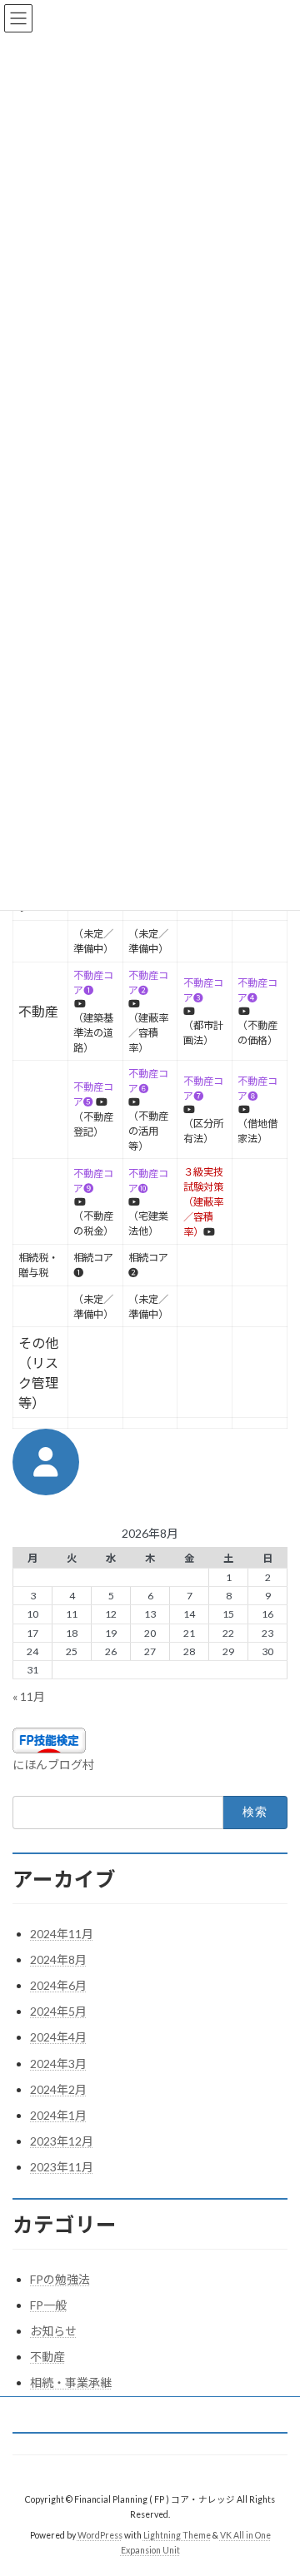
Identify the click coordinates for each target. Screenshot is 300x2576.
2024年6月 (58, 1985)
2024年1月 (58, 2115)
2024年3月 (58, 2064)
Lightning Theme (177, 2535)
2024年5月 (58, 2011)
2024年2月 (58, 2089)
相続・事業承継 (71, 2382)
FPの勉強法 (60, 2279)
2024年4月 (58, 2037)
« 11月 (29, 1696)
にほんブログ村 (53, 1765)
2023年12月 (62, 2141)
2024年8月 (58, 1959)
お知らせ (53, 2331)
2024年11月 (62, 1934)
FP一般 (48, 2305)
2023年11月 (62, 2167)
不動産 (47, 2357)
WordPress (100, 2535)
